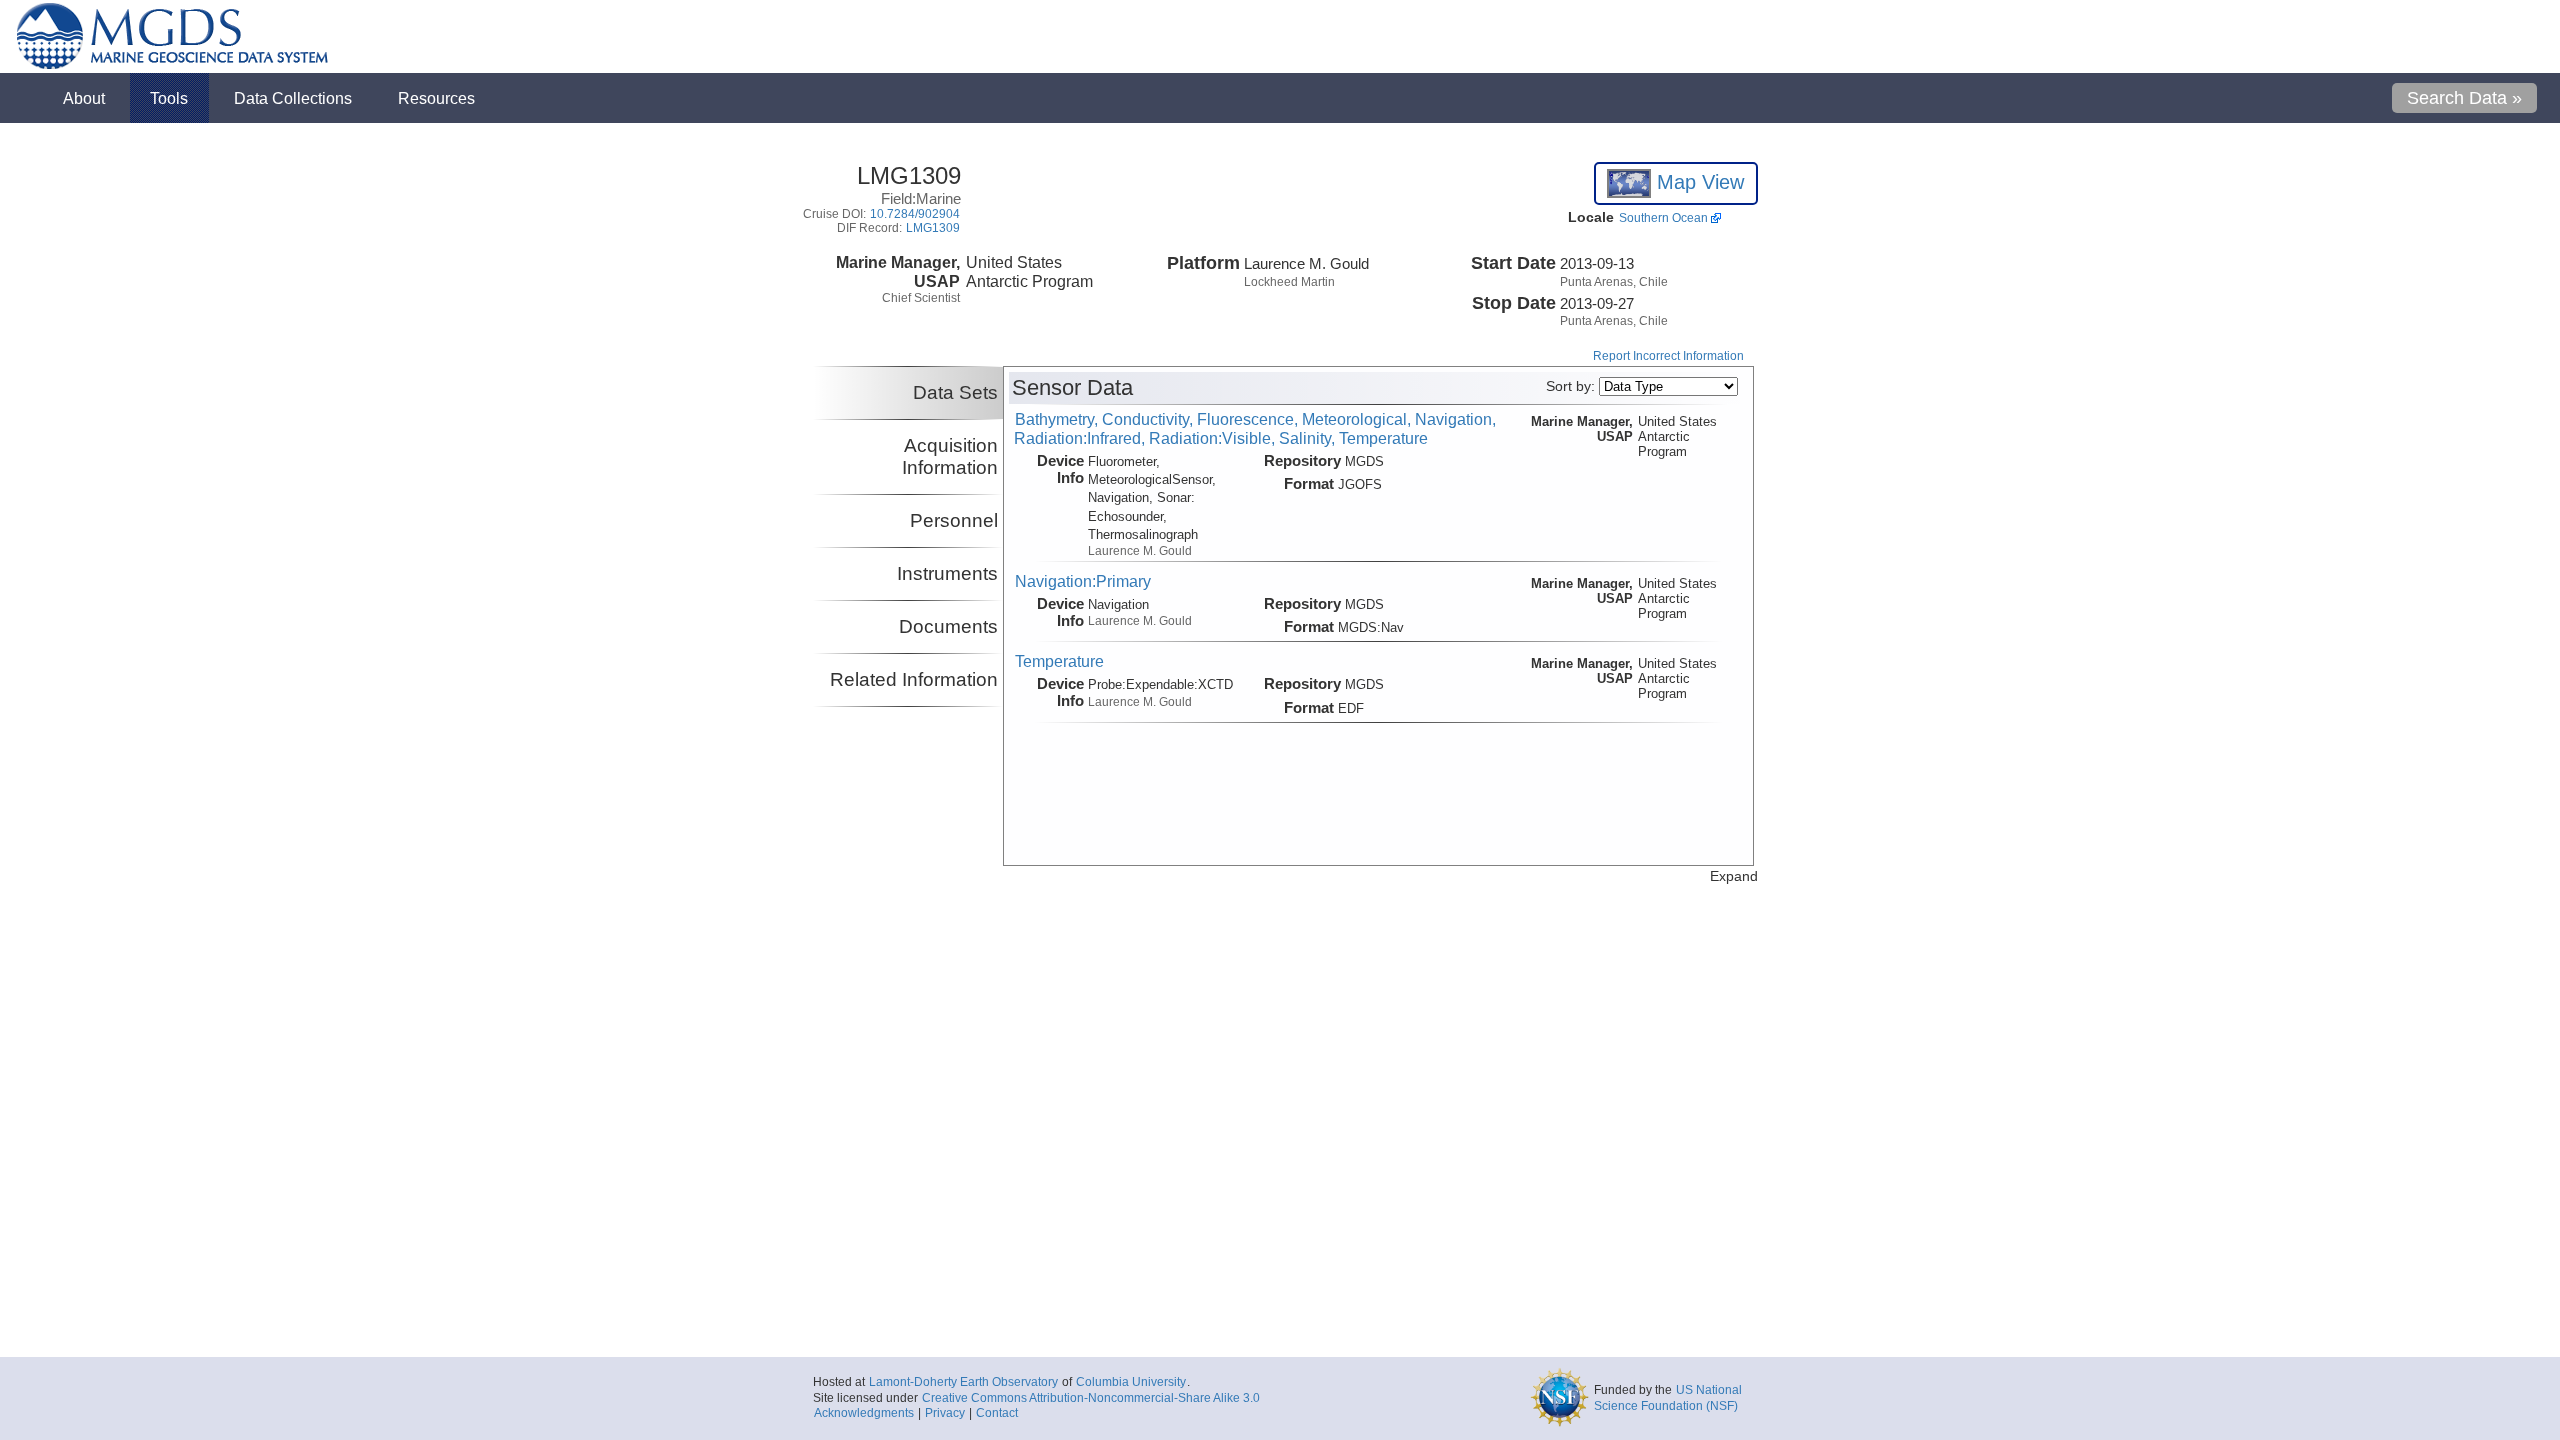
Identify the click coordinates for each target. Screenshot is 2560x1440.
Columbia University (1131, 1382)
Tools (169, 98)
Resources (436, 98)
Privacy (945, 1413)
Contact (997, 1413)
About (84, 98)
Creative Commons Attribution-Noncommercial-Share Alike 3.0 (1091, 1398)
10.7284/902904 (915, 214)
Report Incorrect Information (1668, 356)
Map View (1697, 182)
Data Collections (293, 98)
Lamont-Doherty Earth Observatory (963, 1382)
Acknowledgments (864, 1413)
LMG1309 (933, 228)
